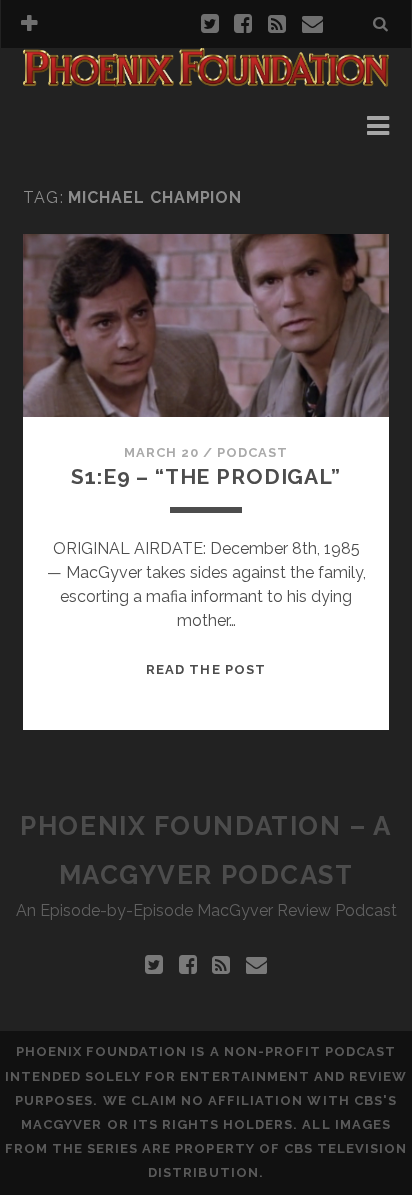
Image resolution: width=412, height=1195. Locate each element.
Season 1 (85, 125)
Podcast (252, 452)
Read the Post (206, 669)
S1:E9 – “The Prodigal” (206, 476)
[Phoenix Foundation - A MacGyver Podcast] (206, 78)
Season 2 (85, 149)
